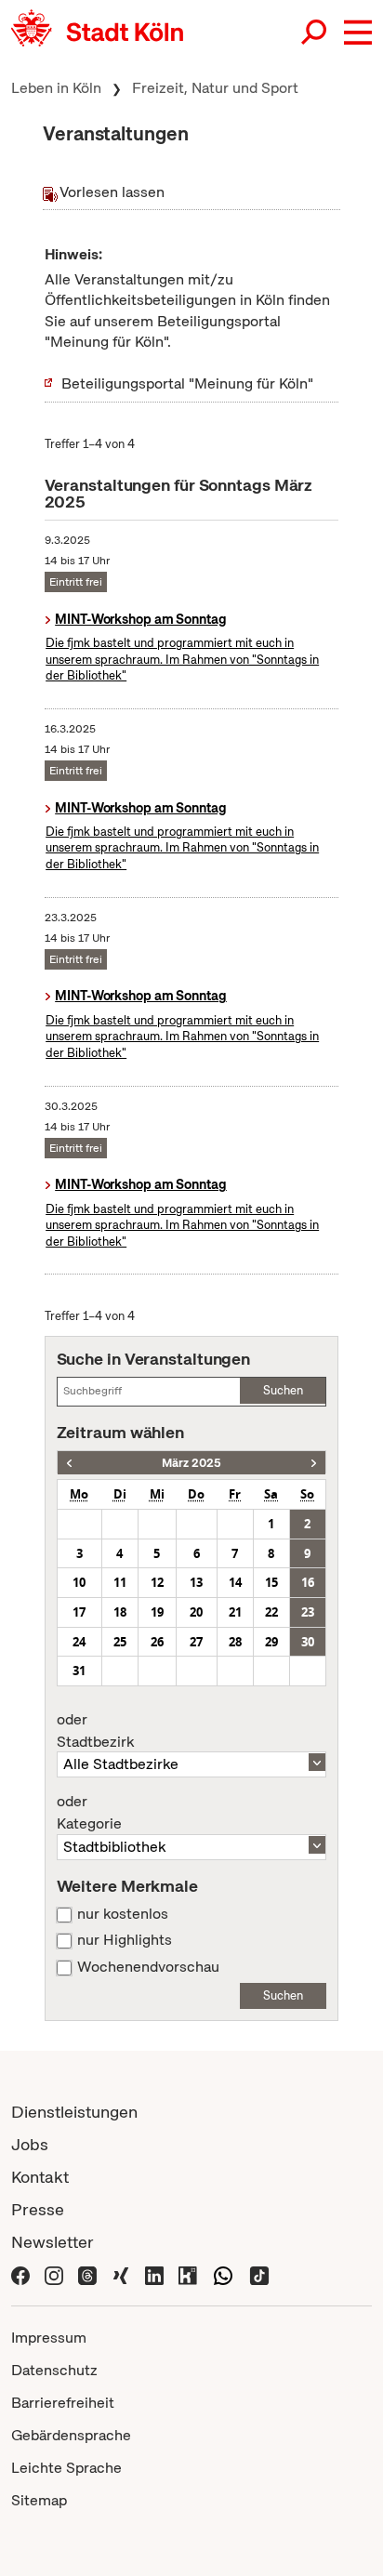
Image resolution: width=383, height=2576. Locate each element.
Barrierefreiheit (63, 2403)
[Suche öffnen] (315, 33)
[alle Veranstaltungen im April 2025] (314, 1463)
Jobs (30, 2144)
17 (79, 1612)
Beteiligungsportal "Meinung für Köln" (187, 383)
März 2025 (191, 1463)
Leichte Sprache (66, 2468)
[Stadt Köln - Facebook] (20, 2274)
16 (308, 1582)
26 (157, 1642)
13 (196, 1582)
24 (79, 1642)
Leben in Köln (56, 88)
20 (196, 1612)
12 (157, 1582)
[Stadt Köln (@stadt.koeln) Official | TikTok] (259, 2274)
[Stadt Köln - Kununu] (188, 2274)
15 (271, 1582)
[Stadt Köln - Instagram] (54, 2274)
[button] (358, 33)
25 (120, 1642)
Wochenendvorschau (148, 1967)
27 (196, 1642)
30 (308, 1642)
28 (235, 1642)
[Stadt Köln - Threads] (87, 2274)
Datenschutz (54, 2370)
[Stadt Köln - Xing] (121, 2274)
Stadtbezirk (95, 1731)
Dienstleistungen (74, 2112)
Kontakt (40, 2177)
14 (235, 1582)
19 (157, 1612)
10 (79, 1582)
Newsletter (53, 2242)
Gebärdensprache (71, 2435)
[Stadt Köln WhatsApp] (223, 2274)
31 (79, 1671)
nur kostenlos (123, 1914)
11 (120, 1582)
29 (271, 1642)
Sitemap (39, 2500)
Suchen (283, 1390)
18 (120, 1612)
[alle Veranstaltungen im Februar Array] (69, 1463)
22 (271, 1612)
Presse (38, 2209)
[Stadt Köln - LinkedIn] (154, 2274)
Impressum (49, 2338)
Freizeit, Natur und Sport (215, 88)
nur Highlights (125, 1940)
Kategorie (89, 1813)
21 (235, 1612)
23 (308, 1612)
